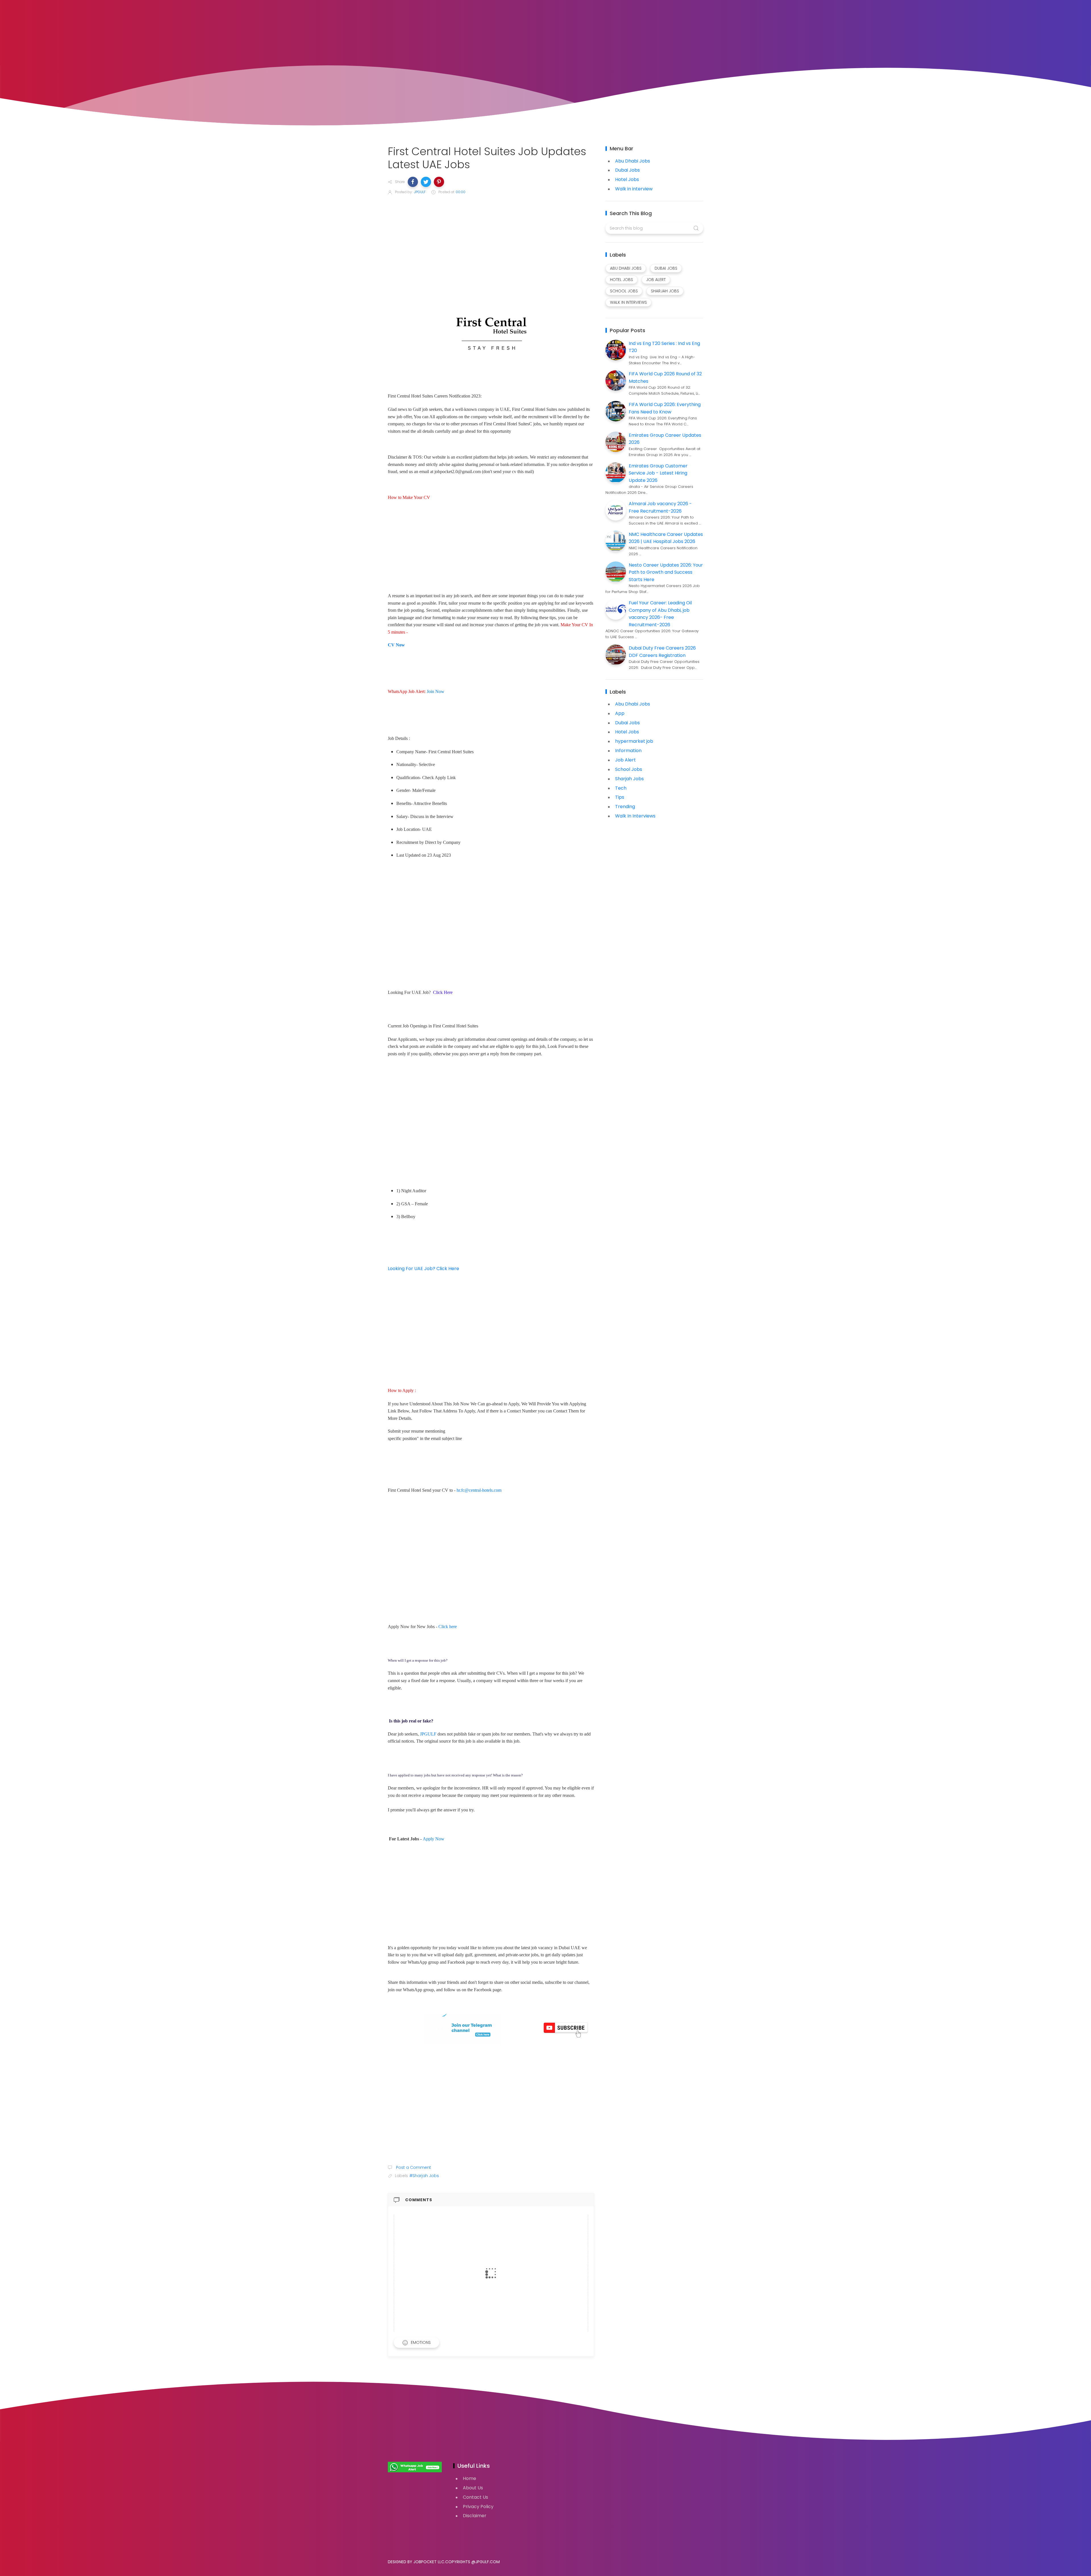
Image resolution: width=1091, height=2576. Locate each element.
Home (469, 2478)
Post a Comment (413, 2167)
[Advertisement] (491, 243)
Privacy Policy (478, 2507)
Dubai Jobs (627, 170)
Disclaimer (475, 2516)
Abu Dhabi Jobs (633, 161)
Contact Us (475, 2497)
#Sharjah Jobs (424, 2176)
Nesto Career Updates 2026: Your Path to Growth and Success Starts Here (666, 572)
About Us (473, 2488)
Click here (448, 1627)
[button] (413, 182)
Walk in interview (634, 189)
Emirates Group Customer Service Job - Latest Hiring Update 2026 (658, 473)
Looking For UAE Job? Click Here (423, 1269)
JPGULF (428, 1734)
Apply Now (434, 1839)
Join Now (436, 691)
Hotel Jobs (627, 179)
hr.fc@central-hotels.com (479, 1490)
